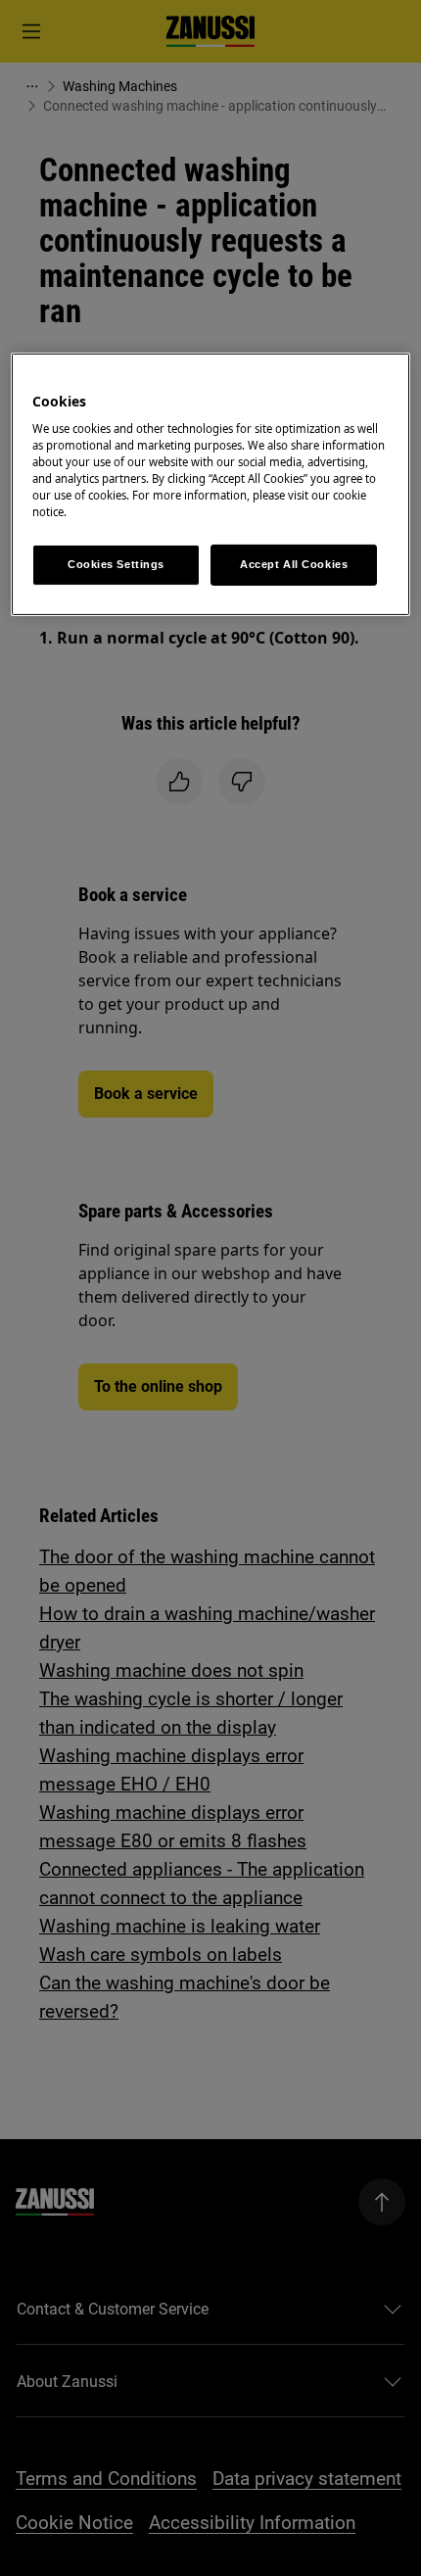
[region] (211, 484)
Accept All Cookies (294, 564)
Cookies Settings (116, 564)
